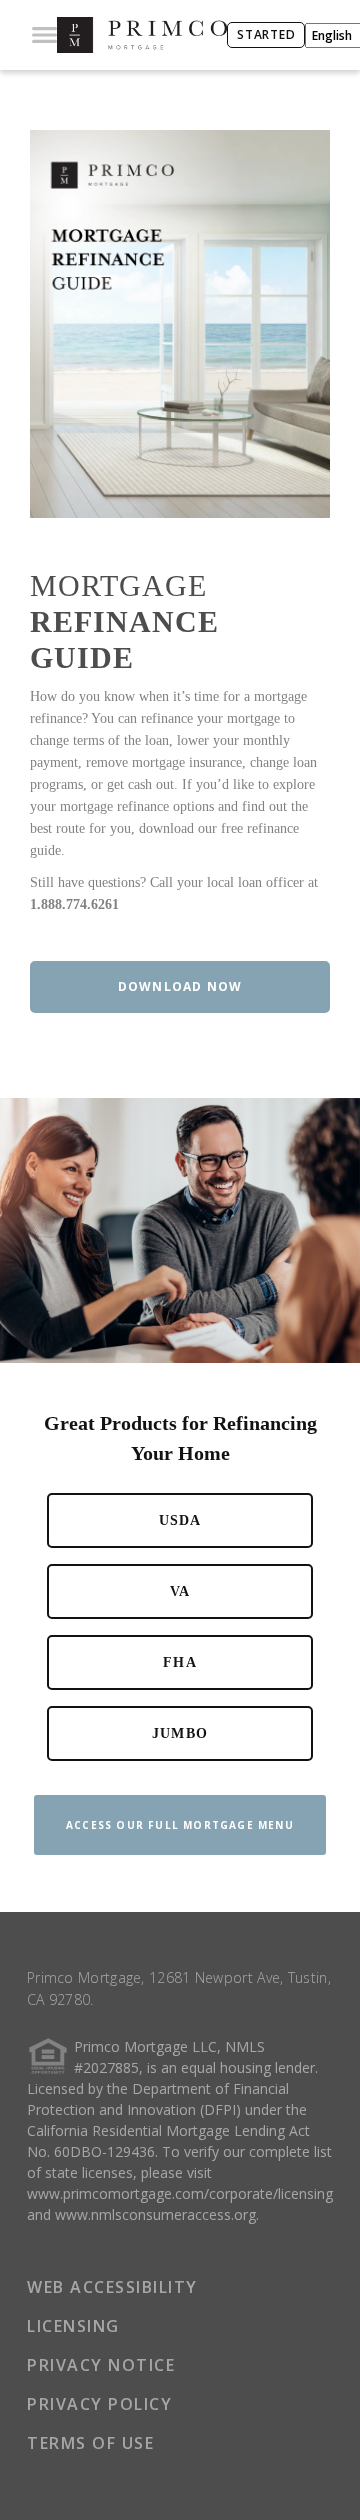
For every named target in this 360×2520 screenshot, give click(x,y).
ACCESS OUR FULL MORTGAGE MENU (180, 1825)
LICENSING (73, 2326)
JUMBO (180, 1733)
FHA (180, 1662)
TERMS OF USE (90, 2443)
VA (180, 1591)
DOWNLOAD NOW (180, 986)
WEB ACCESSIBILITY (112, 2287)
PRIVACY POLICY (99, 2404)
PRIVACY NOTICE (101, 2365)
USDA (180, 1520)
